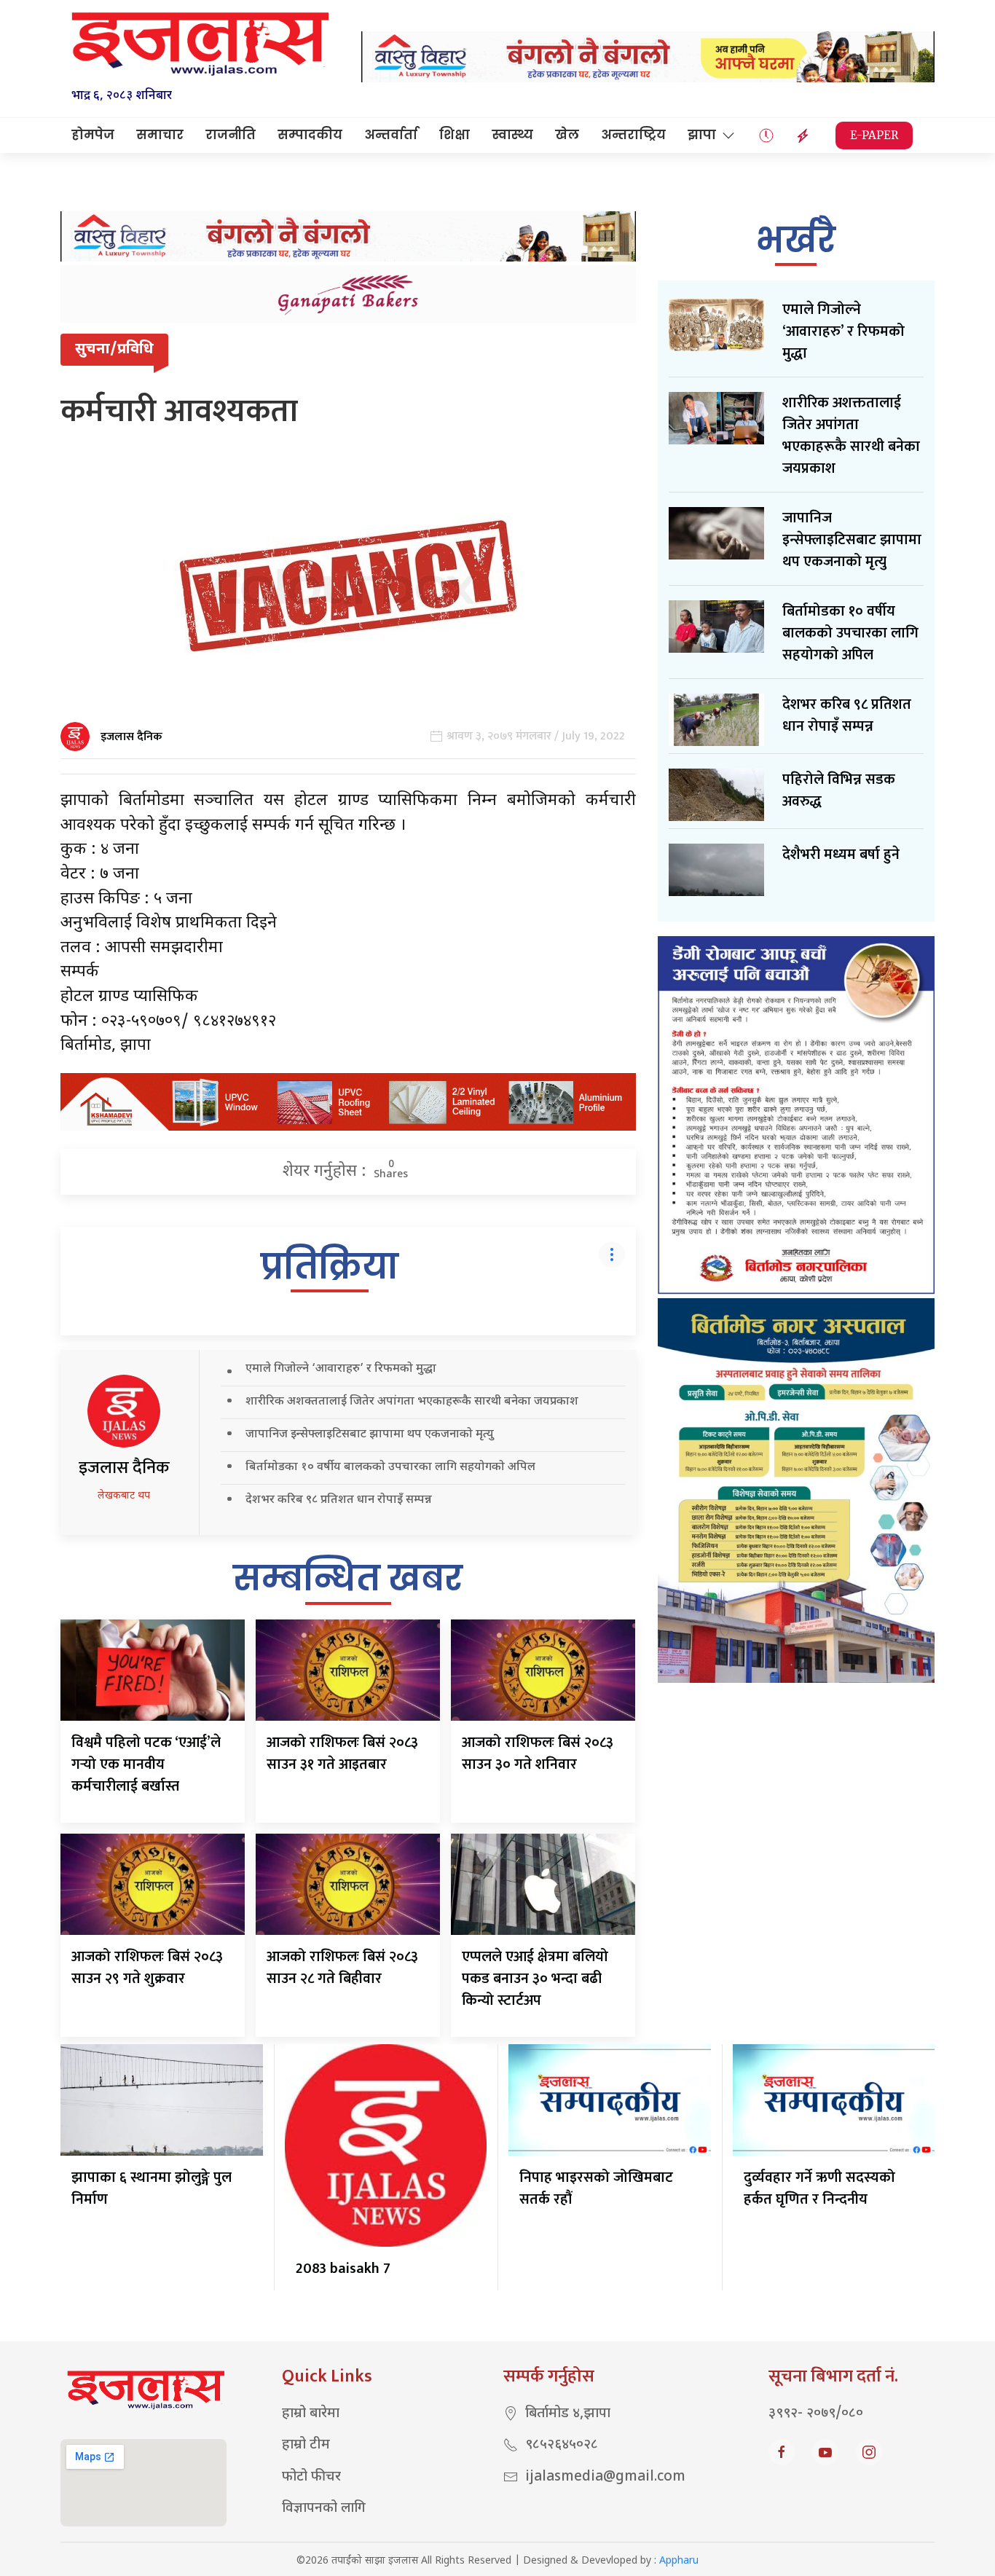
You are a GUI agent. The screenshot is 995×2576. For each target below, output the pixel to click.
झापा (702, 135)
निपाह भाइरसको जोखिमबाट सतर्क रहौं (596, 2188)
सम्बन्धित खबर (348, 1578)
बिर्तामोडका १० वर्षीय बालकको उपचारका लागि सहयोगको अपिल (390, 1468)
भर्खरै (796, 240)
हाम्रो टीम (306, 2445)
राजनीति (231, 135)
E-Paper (874, 135)
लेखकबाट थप (124, 1496)
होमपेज (93, 135)
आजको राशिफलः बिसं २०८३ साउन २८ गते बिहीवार (342, 1968)
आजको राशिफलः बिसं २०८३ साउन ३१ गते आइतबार (342, 1754)
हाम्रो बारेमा (311, 2414)
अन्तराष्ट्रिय (633, 135)
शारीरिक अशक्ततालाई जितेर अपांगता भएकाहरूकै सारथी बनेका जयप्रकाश (412, 1402)
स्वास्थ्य (512, 135)
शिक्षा (455, 135)
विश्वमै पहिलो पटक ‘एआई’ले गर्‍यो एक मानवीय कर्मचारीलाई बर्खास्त (146, 1764)
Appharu (679, 2561)
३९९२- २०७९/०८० (816, 2414)
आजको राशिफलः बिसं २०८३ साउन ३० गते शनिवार (538, 1754)
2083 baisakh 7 (343, 2269)
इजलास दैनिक (131, 737)
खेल (567, 135)
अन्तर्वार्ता (391, 135)
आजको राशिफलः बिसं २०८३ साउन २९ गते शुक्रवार (147, 1968)
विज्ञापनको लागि (324, 2509)
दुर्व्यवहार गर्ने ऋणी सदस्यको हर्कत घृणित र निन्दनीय (819, 2188)
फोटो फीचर (311, 2477)
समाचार (160, 135)
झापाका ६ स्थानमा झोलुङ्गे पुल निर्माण (152, 2188)
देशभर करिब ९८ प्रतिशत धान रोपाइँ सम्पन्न (339, 1500)
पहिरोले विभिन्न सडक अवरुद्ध (839, 790)
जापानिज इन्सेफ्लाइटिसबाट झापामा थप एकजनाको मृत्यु (370, 1435)
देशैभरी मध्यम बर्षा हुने (841, 855)
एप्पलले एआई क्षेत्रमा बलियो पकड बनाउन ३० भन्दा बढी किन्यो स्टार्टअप (535, 1979)
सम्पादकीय (310, 135)
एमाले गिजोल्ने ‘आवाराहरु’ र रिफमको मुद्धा (341, 1369)
